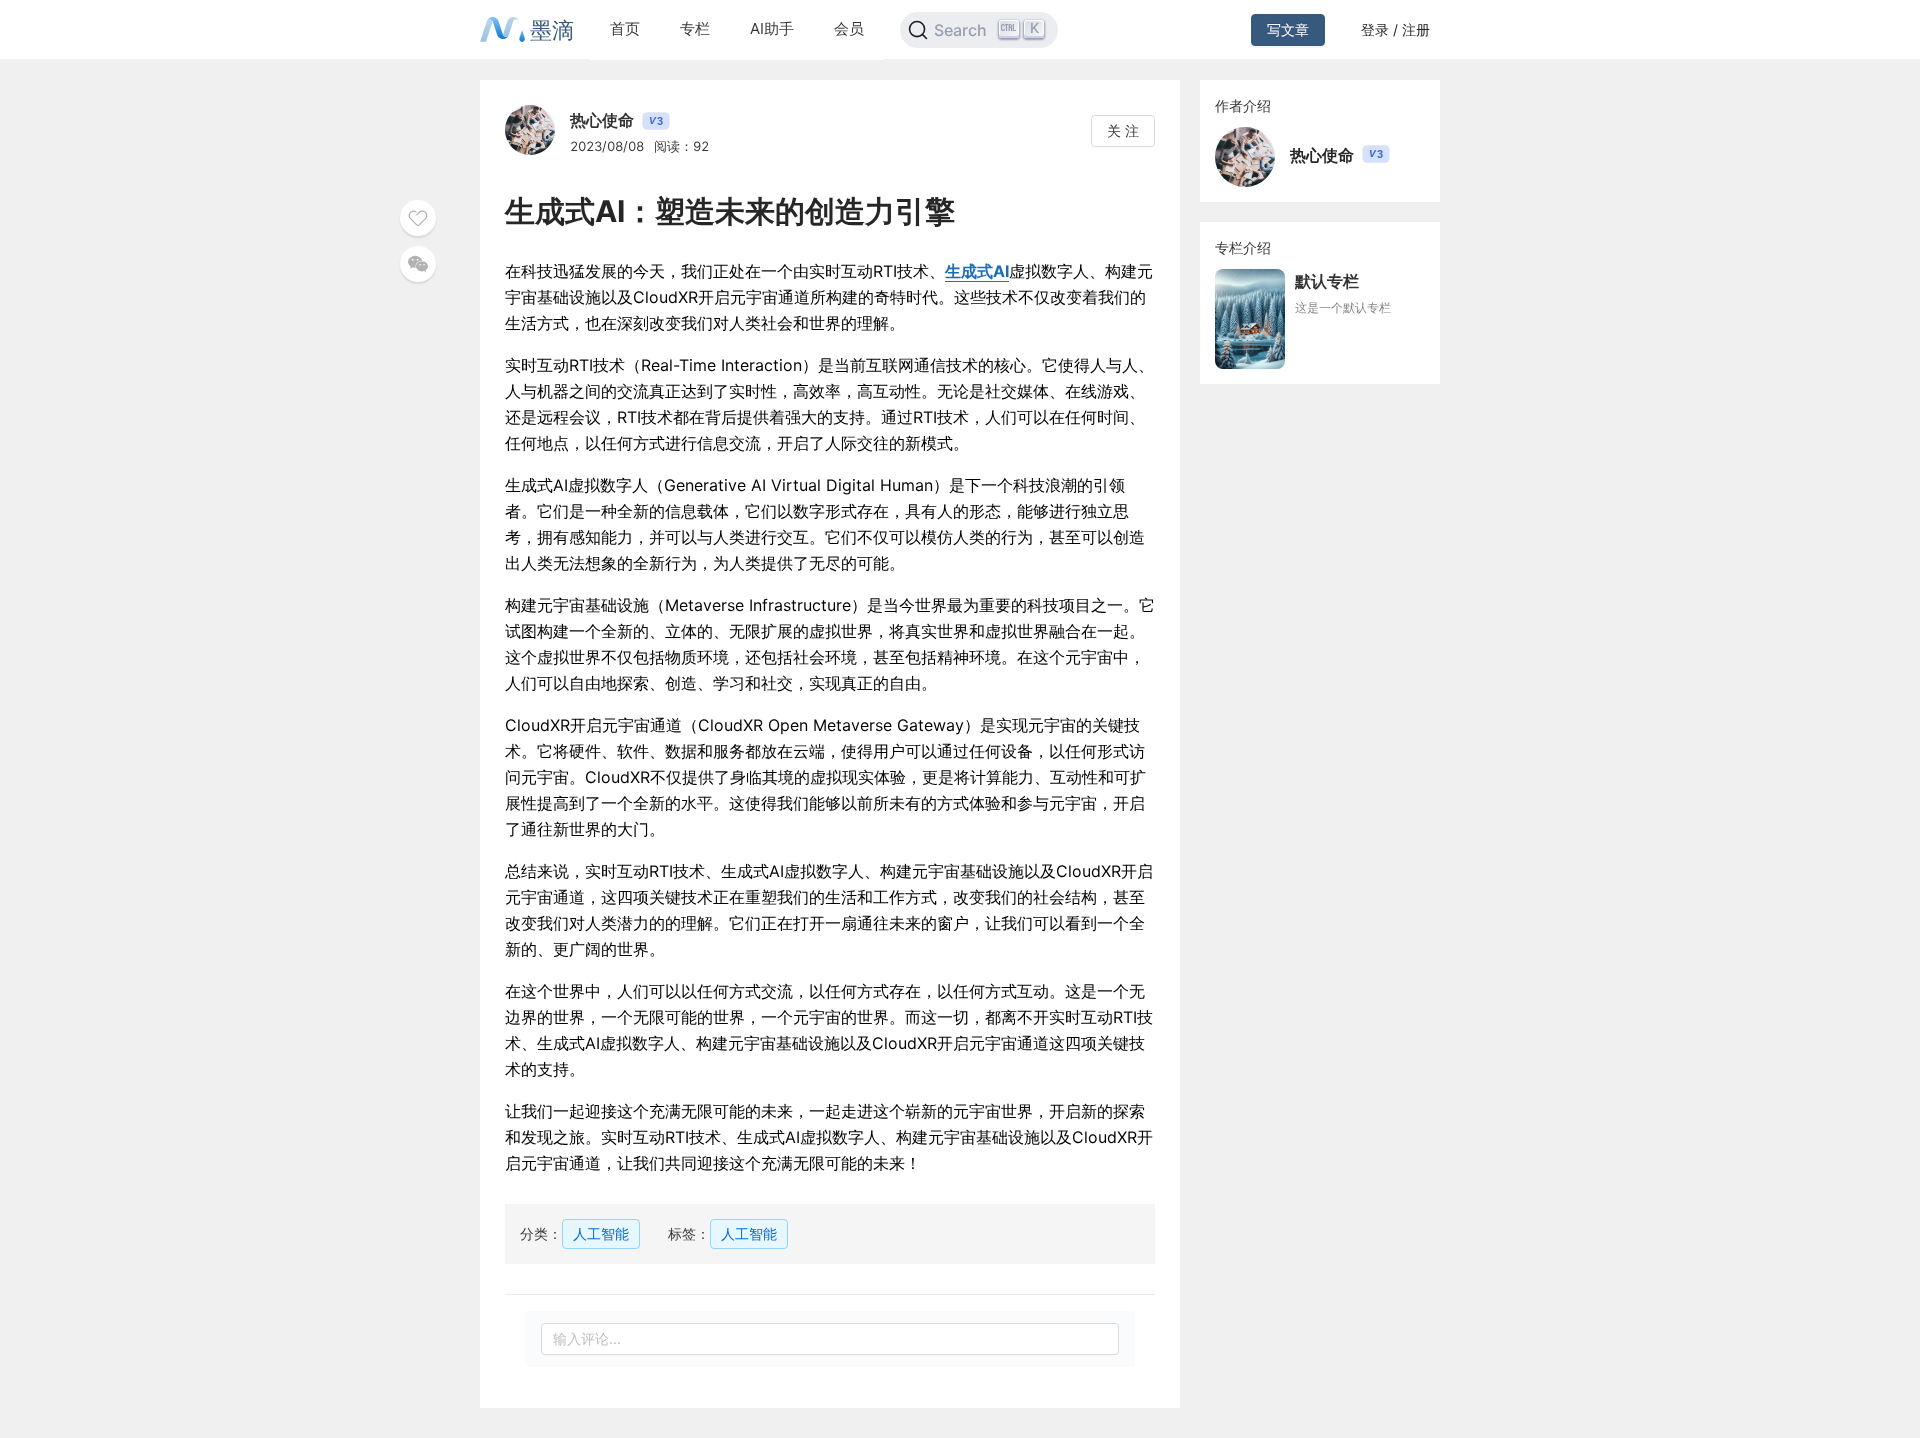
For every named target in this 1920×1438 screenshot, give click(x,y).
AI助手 (772, 28)
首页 (625, 28)
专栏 (695, 28)
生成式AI (977, 271)
